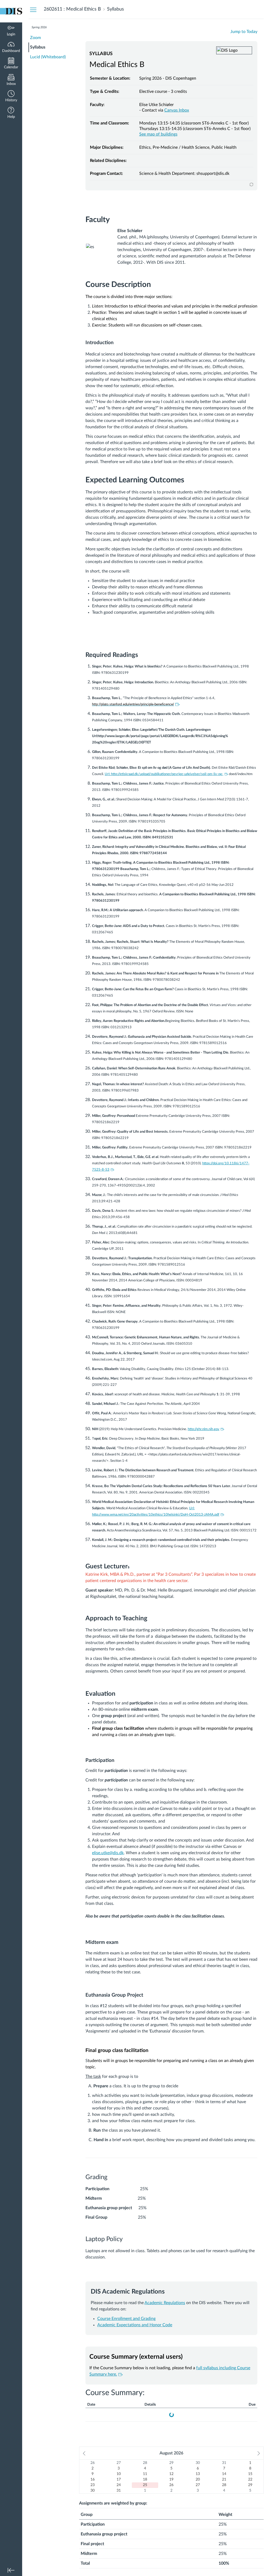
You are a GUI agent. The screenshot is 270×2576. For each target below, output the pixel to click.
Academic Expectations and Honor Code (135, 2325)
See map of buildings (158, 134)
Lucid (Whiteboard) (48, 57)
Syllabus (38, 47)
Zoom (35, 38)
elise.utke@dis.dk (108, 1853)
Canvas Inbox (177, 110)
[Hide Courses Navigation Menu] (33, 9)
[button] (11, 97)
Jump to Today (244, 32)
